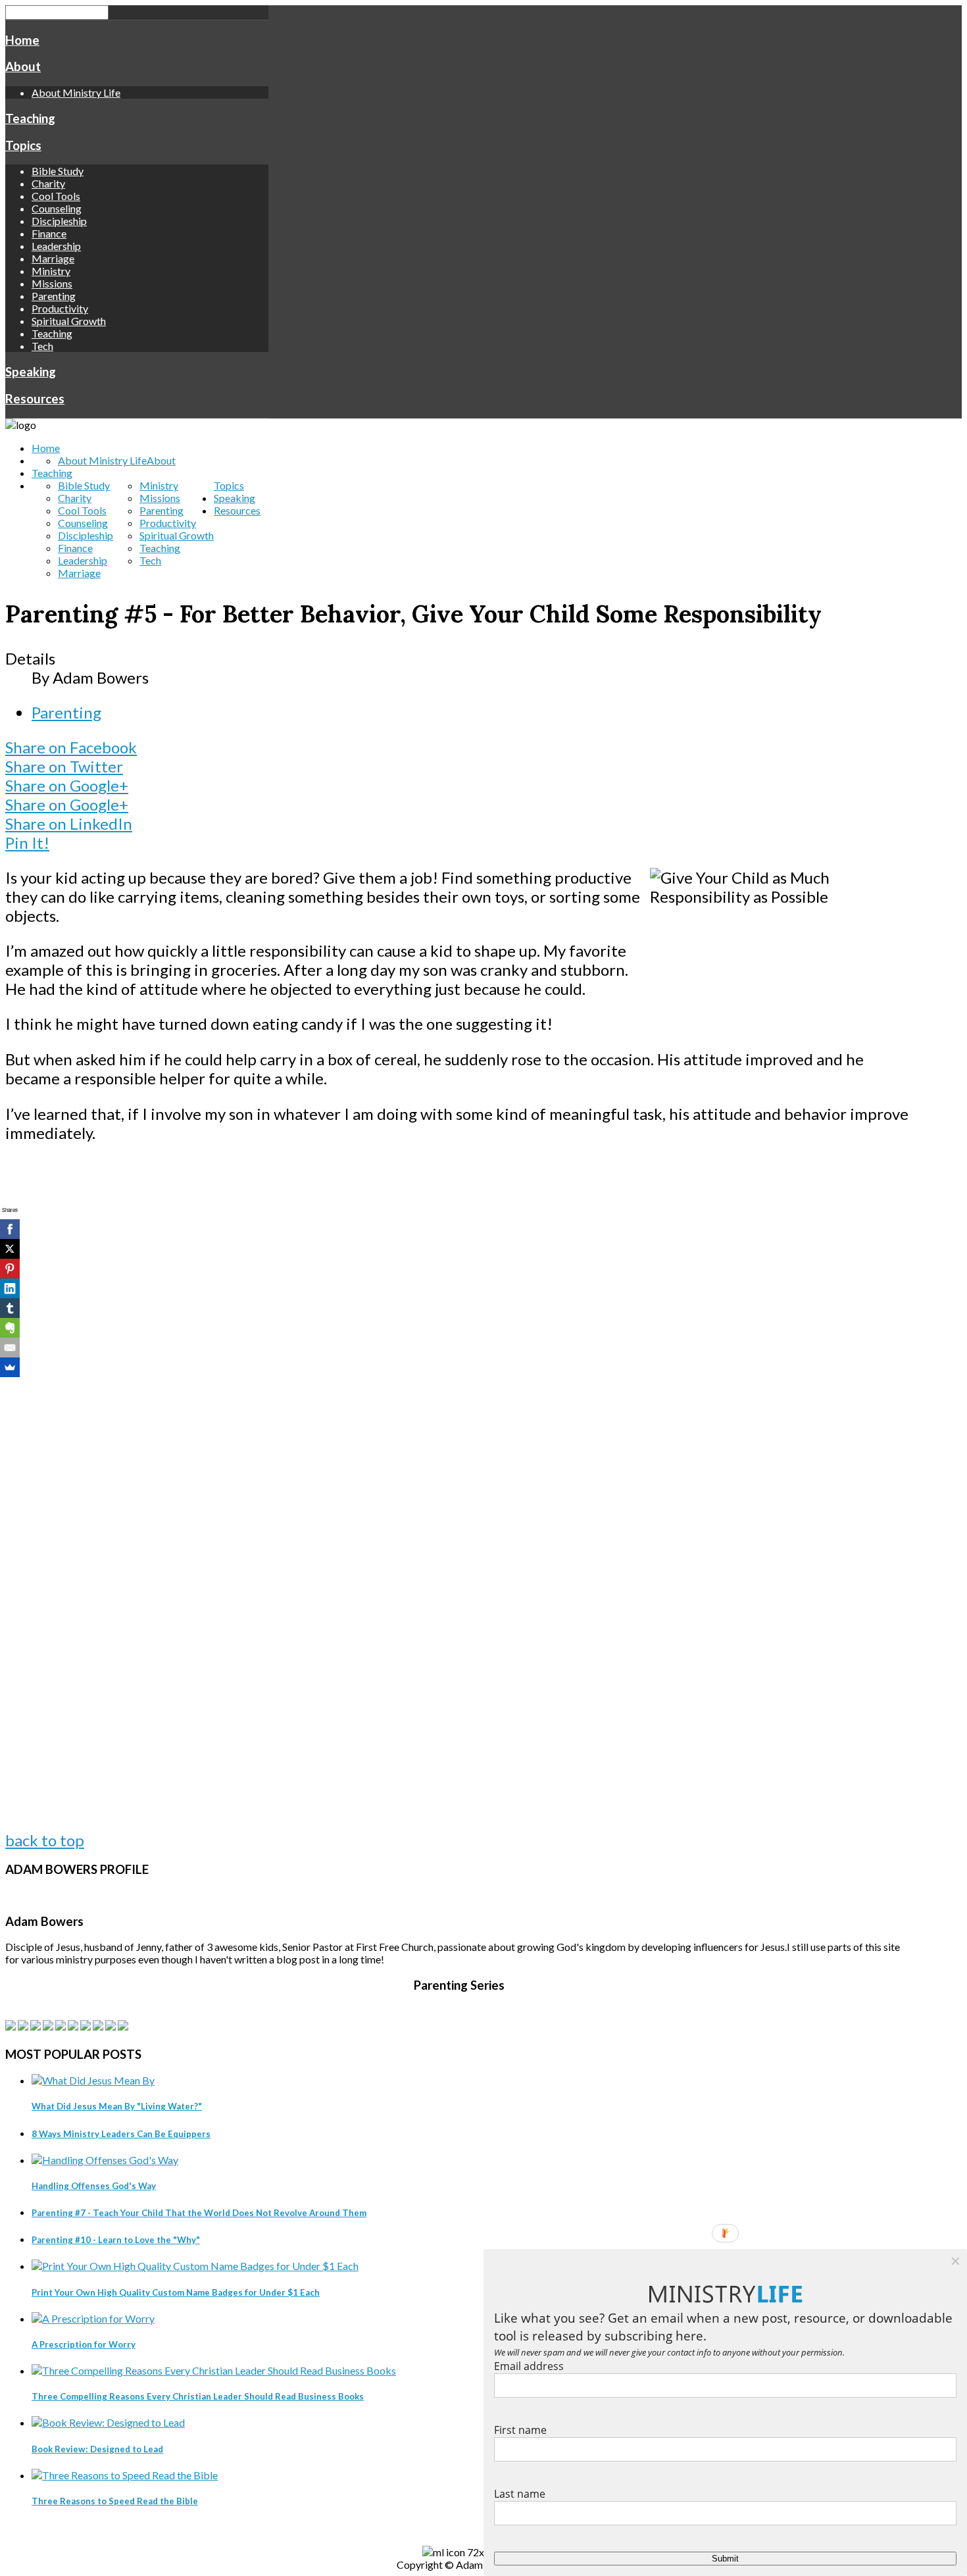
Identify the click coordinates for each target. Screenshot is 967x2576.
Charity (48, 183)
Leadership (56, 246)
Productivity (60, 308)
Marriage (53, 258)
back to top (45, 1840)
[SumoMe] (10, 1367)
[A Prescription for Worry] (93, 2318)
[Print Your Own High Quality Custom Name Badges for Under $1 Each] (195, 2266)
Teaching (30, 118)
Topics (23, 145)
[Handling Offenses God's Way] (105, 2160)
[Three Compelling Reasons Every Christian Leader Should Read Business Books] (214, 2370)
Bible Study (58, 171)
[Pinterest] (10, 1269)
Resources (35, 399)
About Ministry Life (76, 92)
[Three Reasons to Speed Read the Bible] (125, 2475)
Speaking (31, 372)
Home (22, 40)
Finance (49, 233)
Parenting (54, 296)
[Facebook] (10, 1229)
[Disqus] (459, 1323)
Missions (52, 283)
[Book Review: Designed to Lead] (108, 2422)
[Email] (10, 1348)
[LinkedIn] (10, 1288)
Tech (42, 346)
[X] (10, 1249)
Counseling (57, 208)
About (23, 66)
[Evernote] (10, 1328)
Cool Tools (56, 196)
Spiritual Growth (69, 321)
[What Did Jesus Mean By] (93, 2080)
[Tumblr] (10, 1308)
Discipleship (59, 221)
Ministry (51, 271)
